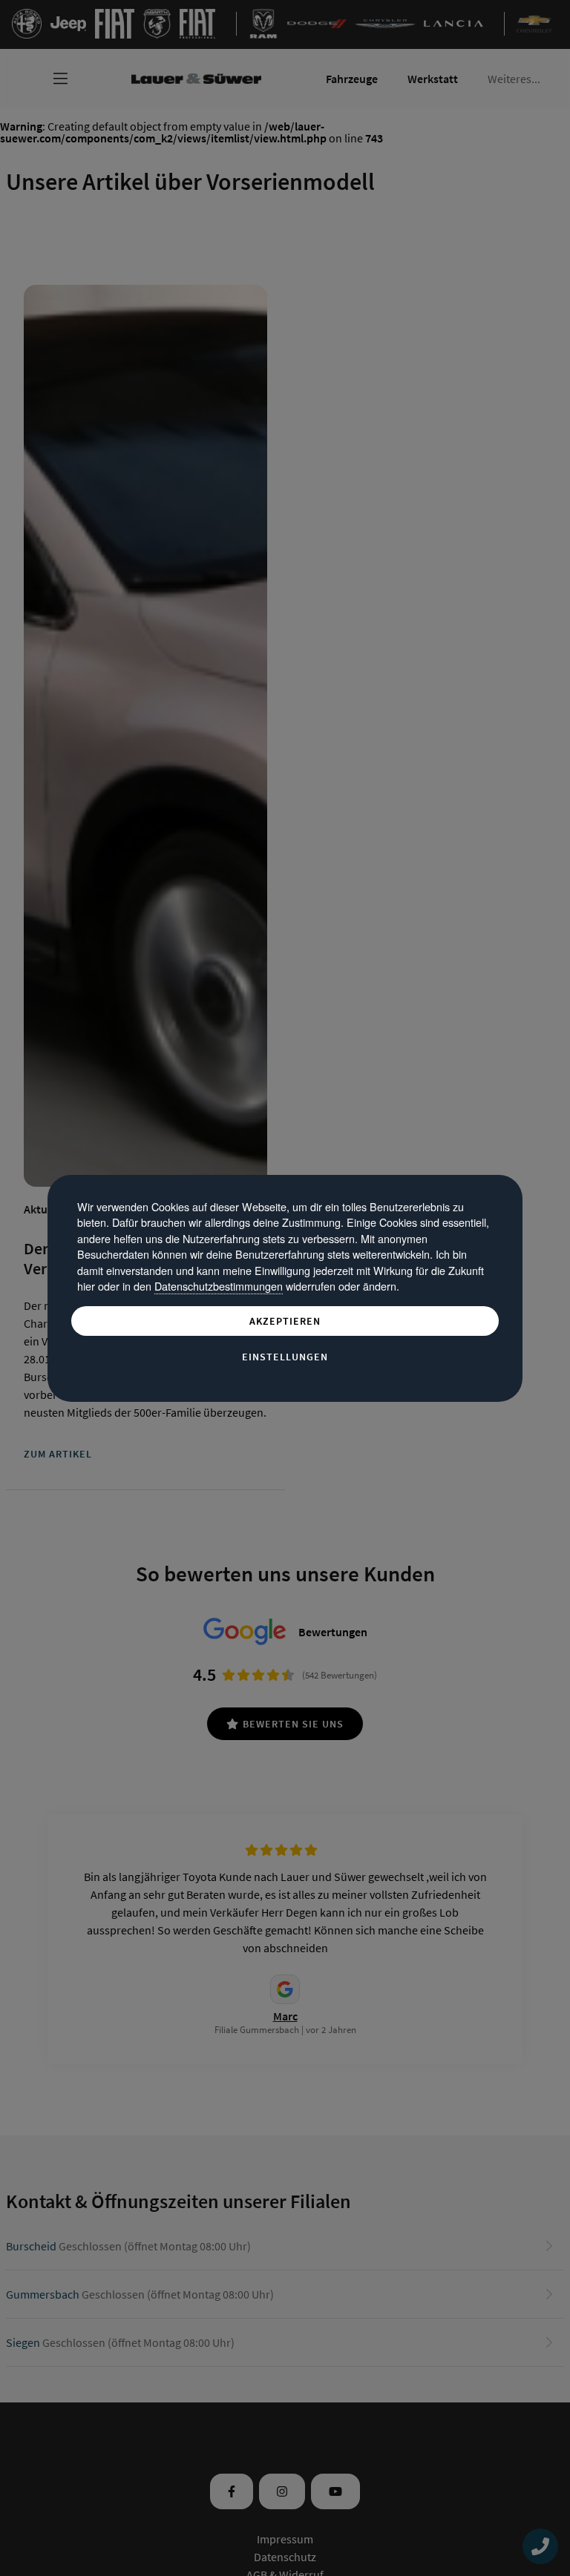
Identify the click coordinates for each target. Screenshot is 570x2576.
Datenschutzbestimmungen (219, 1286)
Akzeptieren (285, 1321)
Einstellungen (285, 1357)
